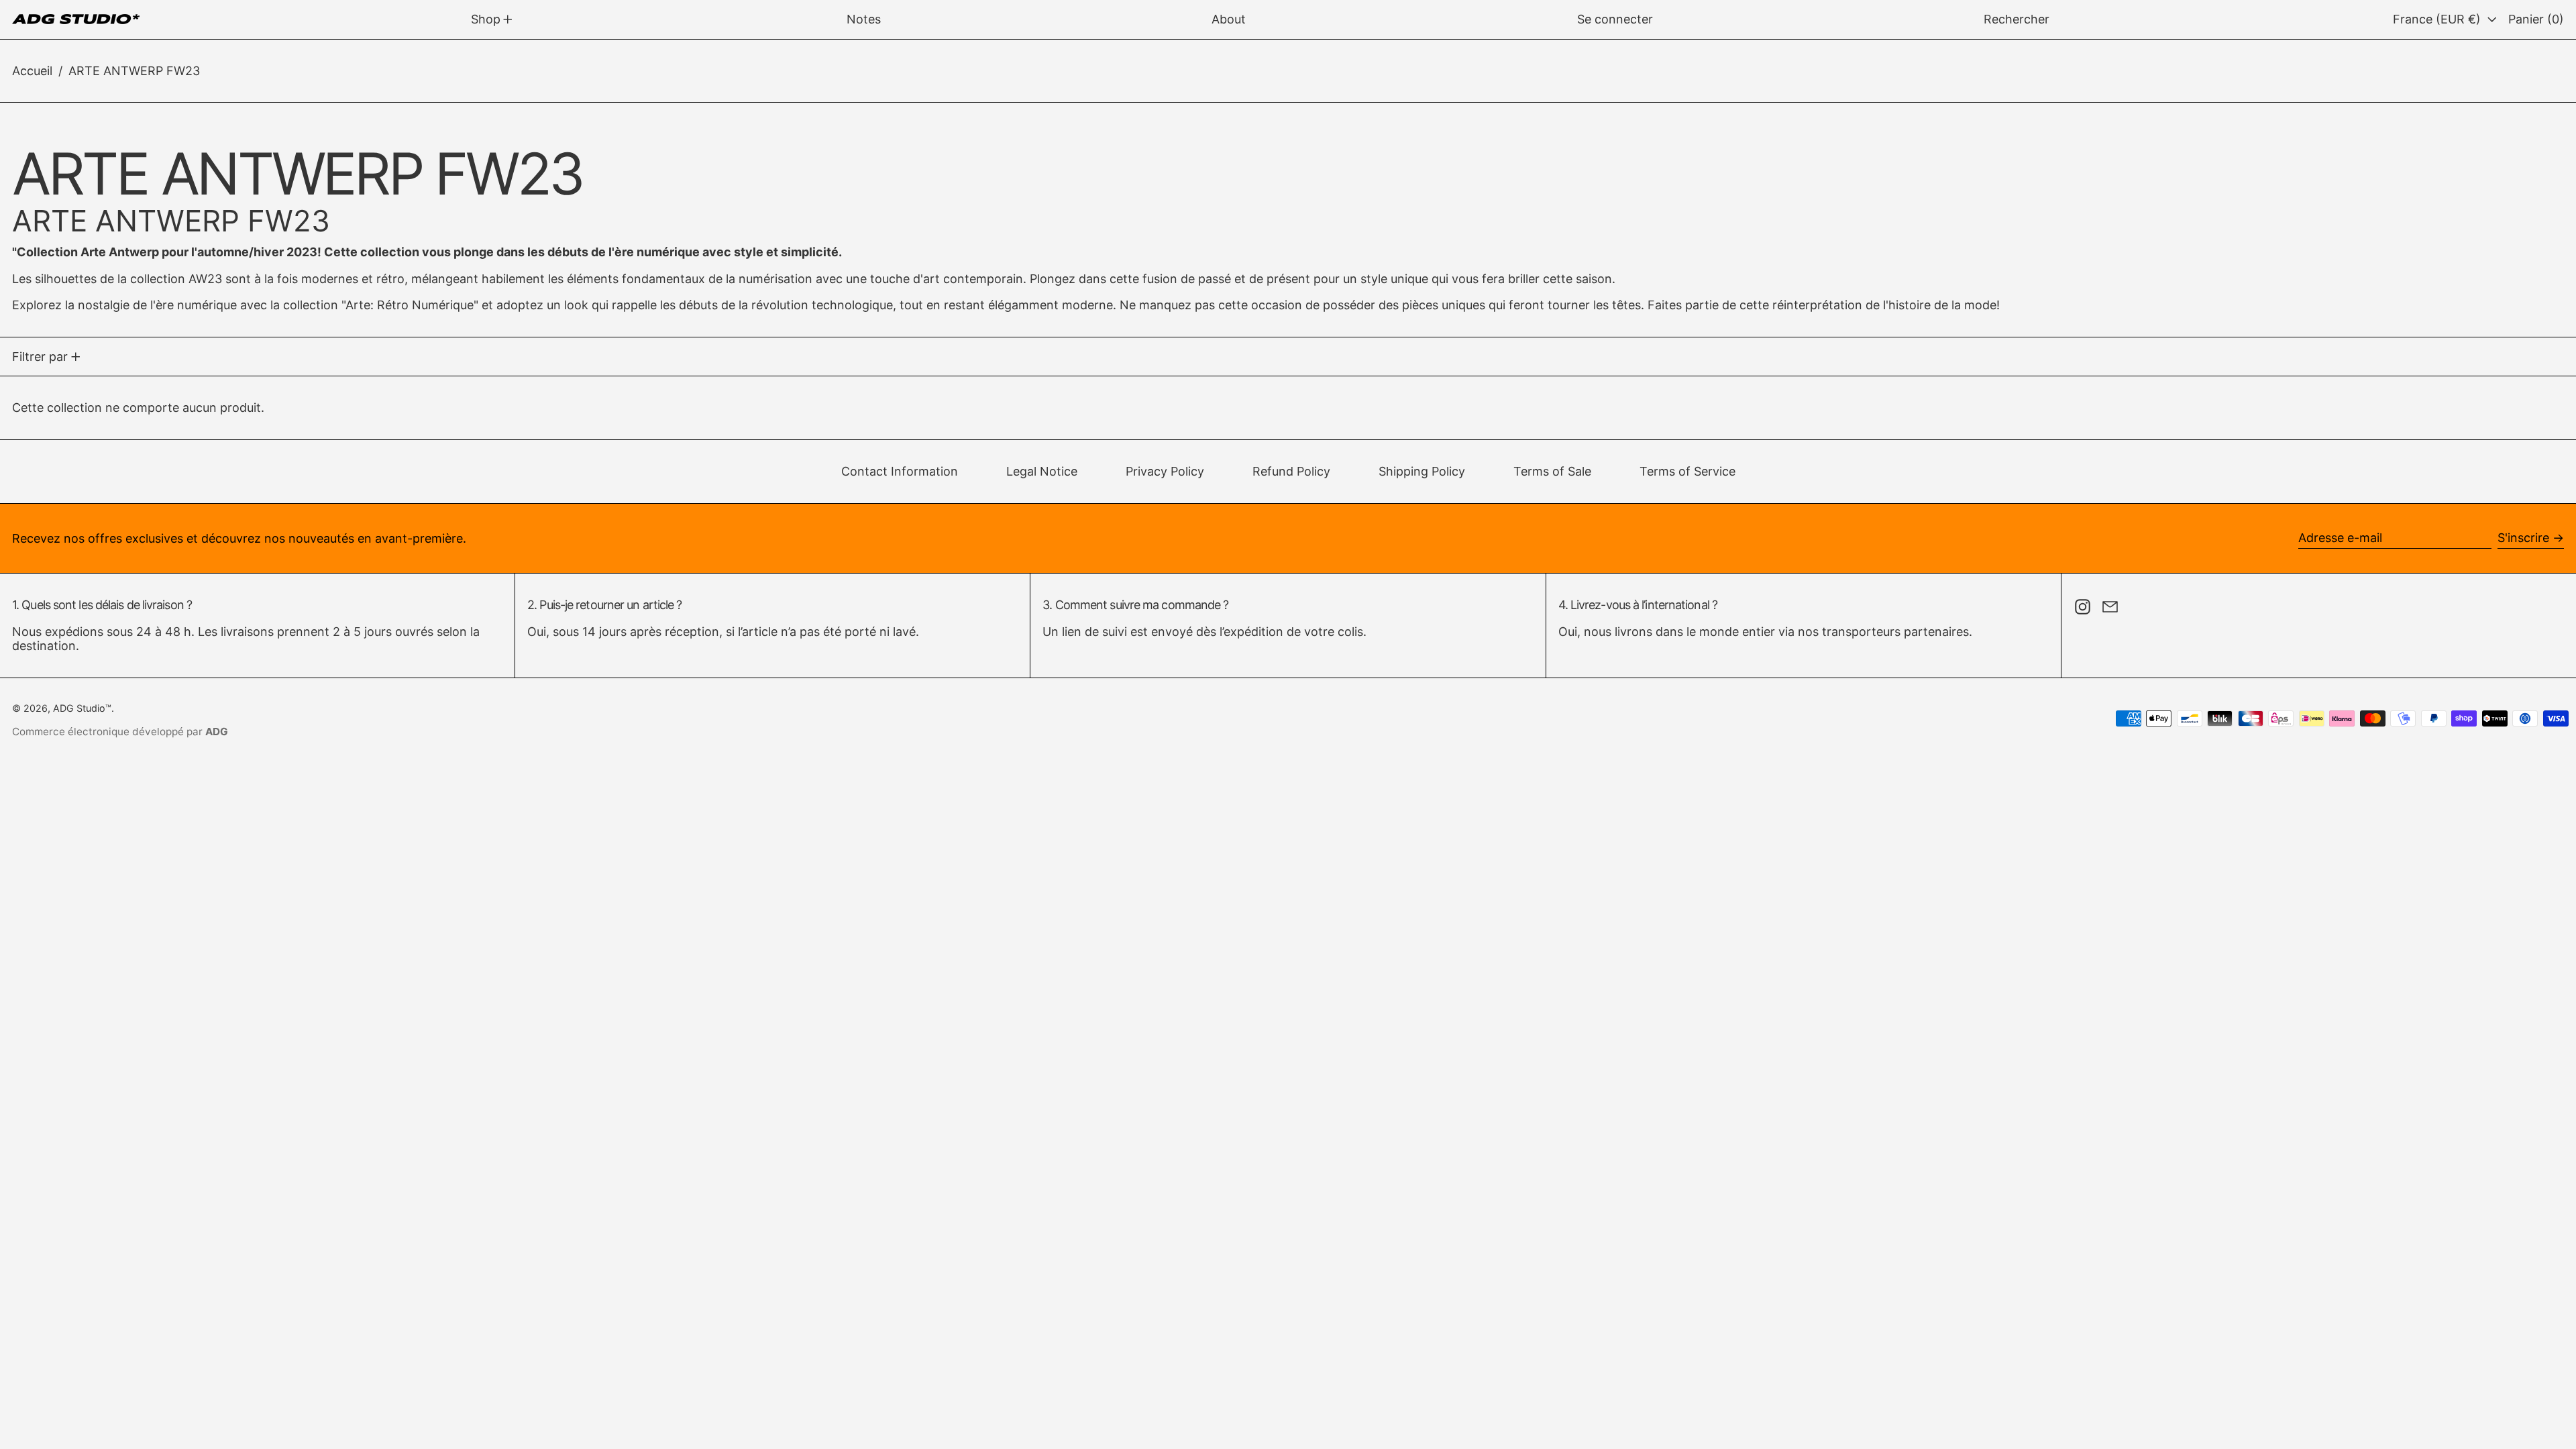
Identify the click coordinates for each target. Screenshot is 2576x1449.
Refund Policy (1291, 471)
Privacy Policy (1165, 471)
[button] (2017, 19)
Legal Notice (1042, 471)
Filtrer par (40, 357)
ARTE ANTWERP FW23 (134, 71)
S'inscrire (2523, 538)
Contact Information (900, 471)
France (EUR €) (2438, 19)
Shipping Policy (1422, 471)
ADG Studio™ (82, 708)
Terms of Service (1687, 471)
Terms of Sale (1552, 471)
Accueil (32, 71)
